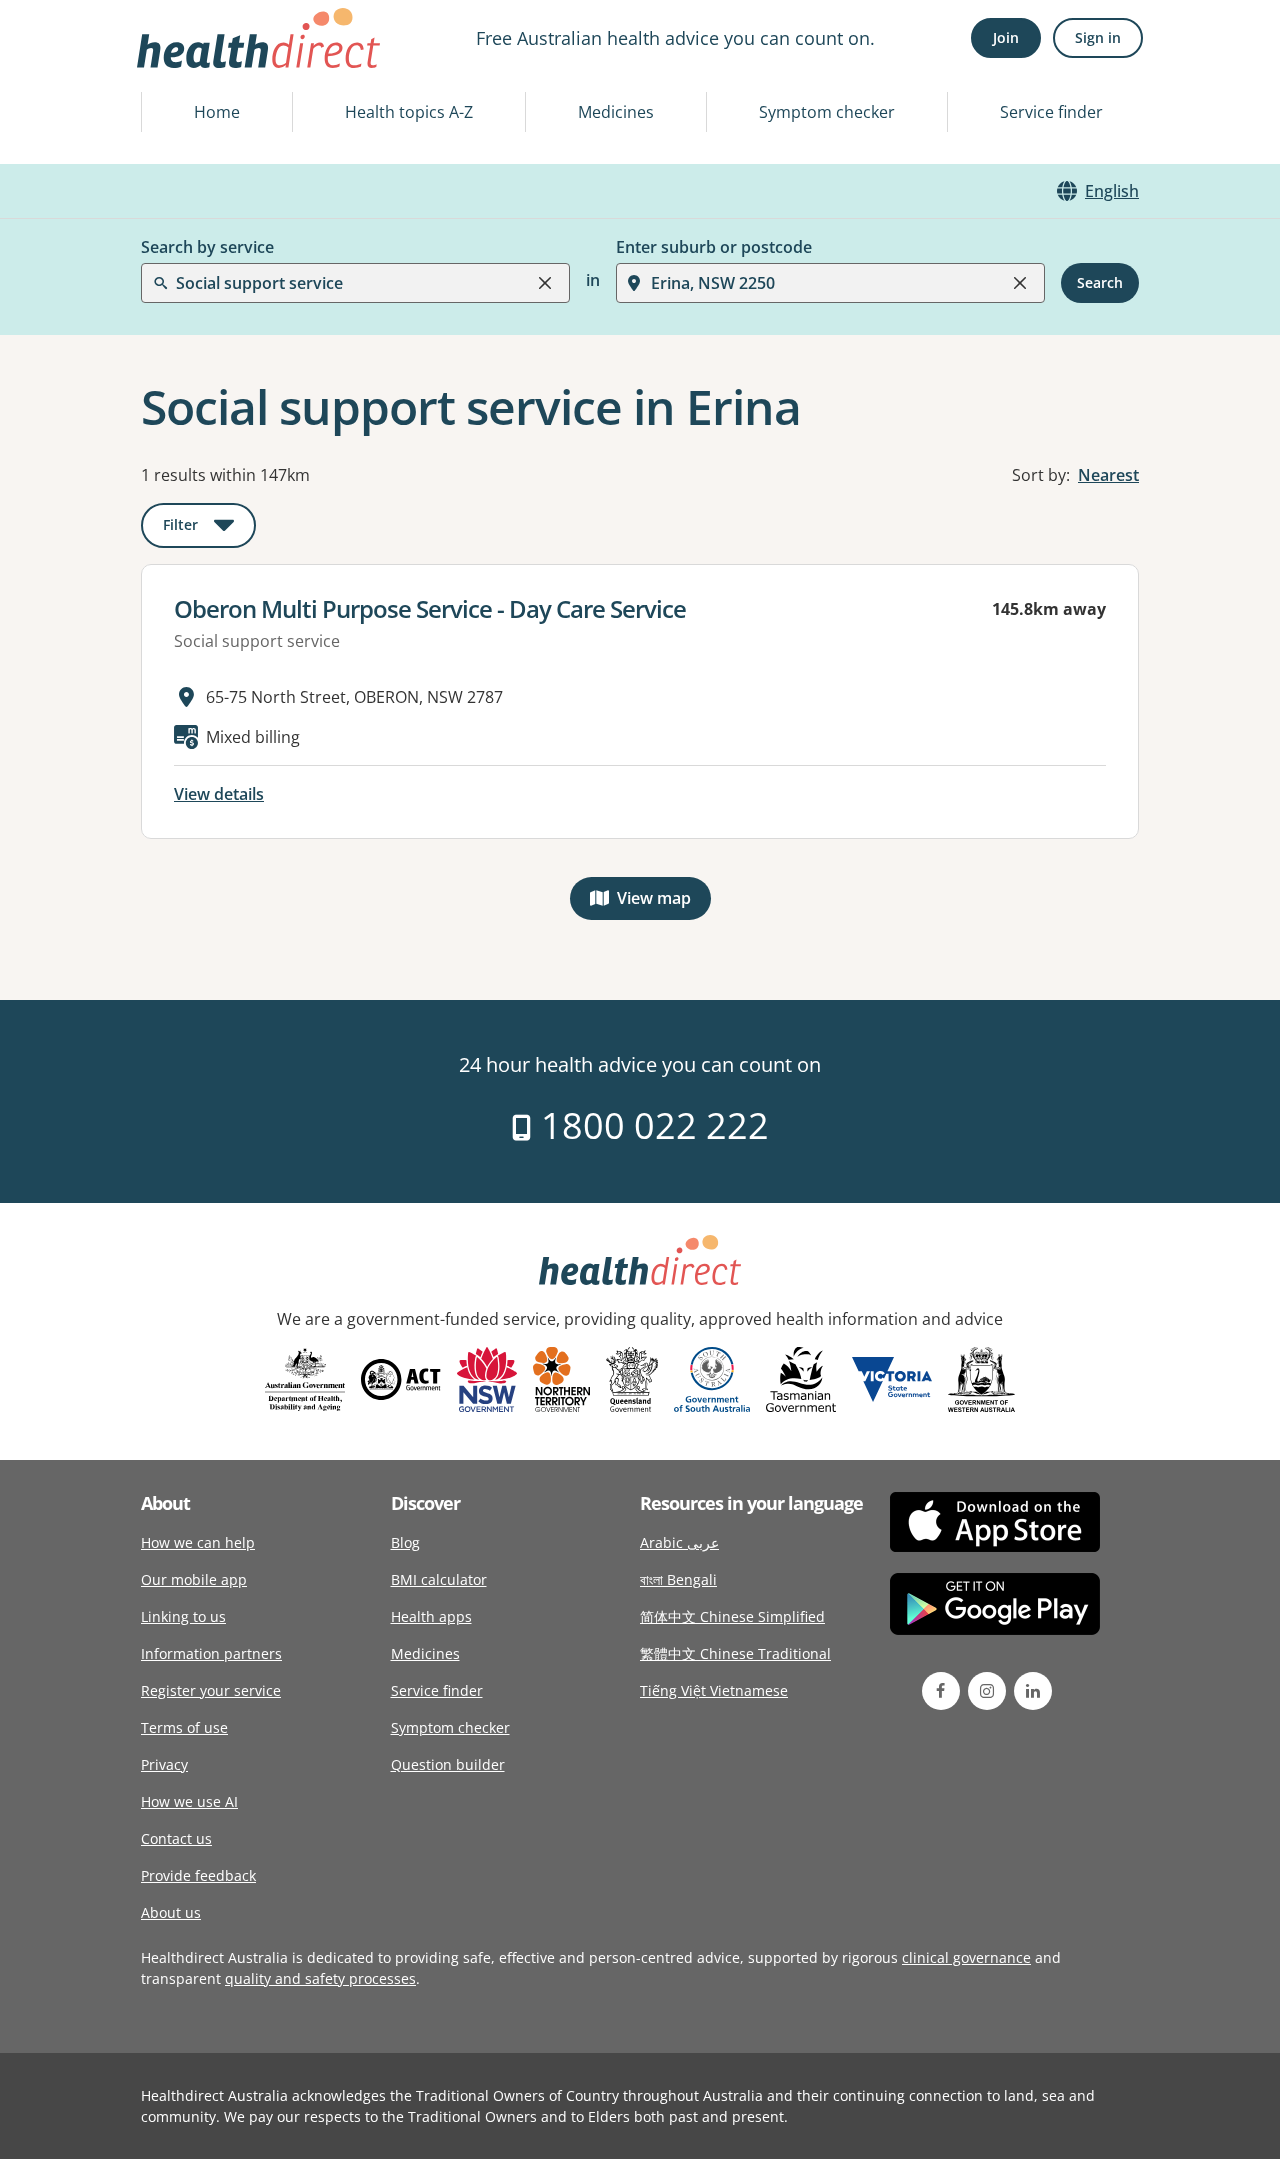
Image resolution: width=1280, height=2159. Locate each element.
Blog (405, 1542)
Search (1100, 282)
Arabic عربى (679, 1542)
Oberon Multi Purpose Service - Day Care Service (430, 608)
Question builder (448, 1764)
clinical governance (966, 1957)
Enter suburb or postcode (714, 247)
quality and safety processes (320, 1978)
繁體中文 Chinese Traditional (735, 1653)
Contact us (176, 1838)
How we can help (198, 1542)
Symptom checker (827, 112)
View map (664, 902)
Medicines (616, 112)
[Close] (545, 283)
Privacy (164, 1764)
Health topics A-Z (409, 112)
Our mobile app (194, 1579)
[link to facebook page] (941, 1691)
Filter (209, 528)
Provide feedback (198, 1875)
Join (1006, 37)
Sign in (1098, 37)
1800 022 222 (650, 1125)
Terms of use (184, 1727)
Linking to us (183, 1616)
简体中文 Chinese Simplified (732, 1616)
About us (171, 1912)
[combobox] (178, 64)
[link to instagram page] (987, 1691)
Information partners (211, 1653)
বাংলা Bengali (678, 1579)
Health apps (431, 1616)
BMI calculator (439, 1579)
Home (217, 112)
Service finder (1051, 112)
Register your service (211, 1690)
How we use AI (189, 1801)
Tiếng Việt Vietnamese (714, 1690)
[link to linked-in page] (1033, 1691)
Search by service (207, 247)
